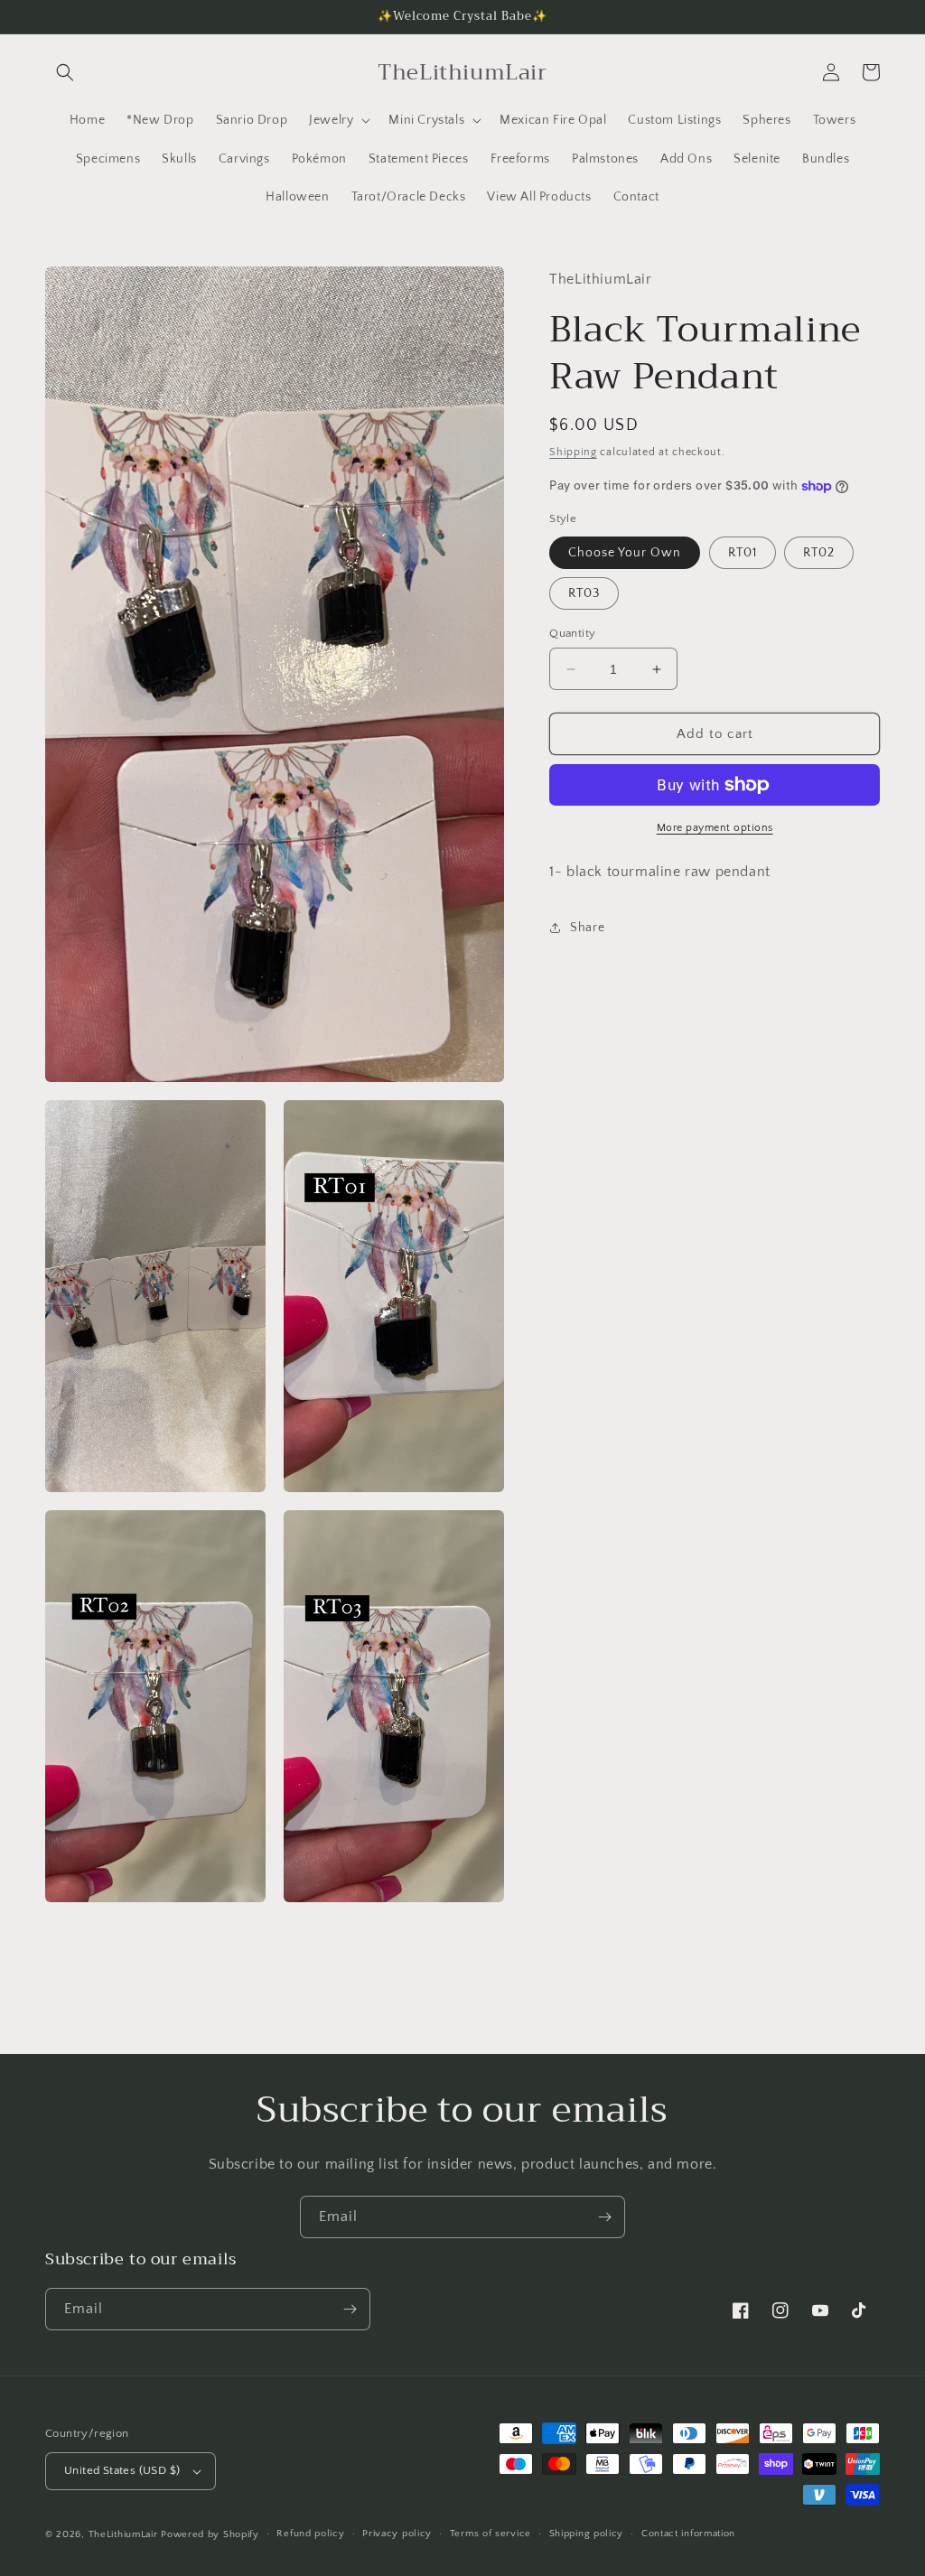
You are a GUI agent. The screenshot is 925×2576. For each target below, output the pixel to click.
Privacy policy (397, 2534)
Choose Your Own (625, 553)
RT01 (743, 553)
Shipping (573, 452)
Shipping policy (587, 2534)
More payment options (715, 828)
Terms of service (491, 2534)
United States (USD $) (122, 2470)
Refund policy (310, 2534)
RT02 (819, 553)
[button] (65, 72)
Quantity (572, 633)
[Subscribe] (604, 2217)
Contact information (688, 2534)
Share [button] (587, 928)
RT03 (584, 593)
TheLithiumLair (123, 2534)
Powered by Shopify (210, 2534)
